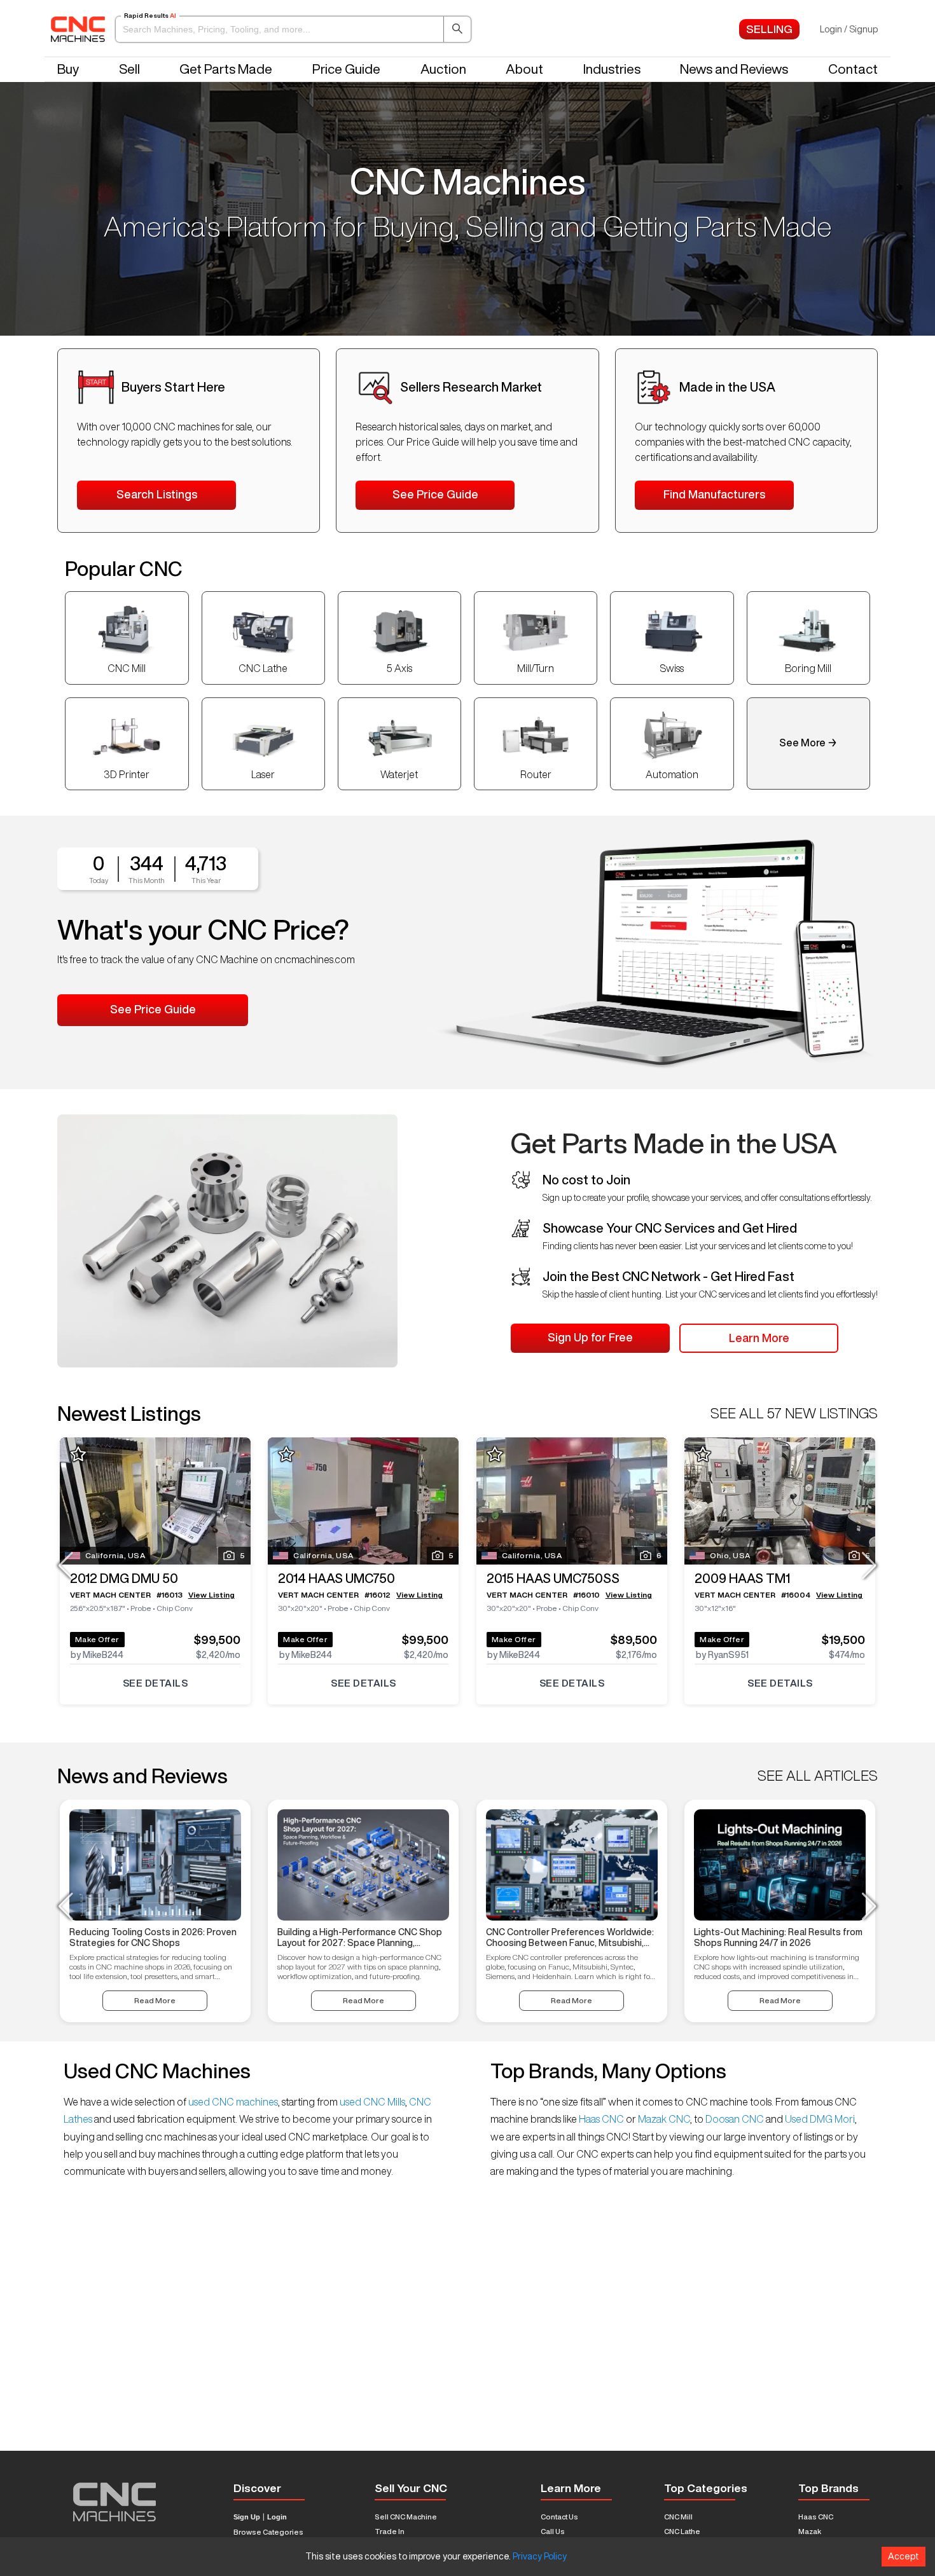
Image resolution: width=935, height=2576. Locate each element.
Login (277, 2517)
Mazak (810, 2531)
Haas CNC (601, 2119)
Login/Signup (849, 29)
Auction (443, 69)
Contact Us (559, 2517)
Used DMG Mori (819, 2119)
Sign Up (247, 2517)
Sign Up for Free (590, 1337)
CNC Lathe (682, 2531)
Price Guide (346, 69)
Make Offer (97, 1639)
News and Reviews (734, 69)
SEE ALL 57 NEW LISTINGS (794, 1413)
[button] (293, 29)
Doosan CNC (735, 2119)
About (524, 69)
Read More (155, 2000)
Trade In (390, 2531)
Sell (129, 69)
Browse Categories (268, 2532)
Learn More (759, 1338)
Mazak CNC (663, 2119)
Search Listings (157, 494)
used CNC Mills (371, 2102)
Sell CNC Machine (406, 2517)
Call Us (553, 2531)
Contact (853, 69)
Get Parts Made (226, 69)
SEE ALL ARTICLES (818, 1776)
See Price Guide (435, 494)
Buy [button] (68, 69)
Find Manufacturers (714, 494)
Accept (904, 2556)
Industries (612, 69)
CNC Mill (678, 2517)
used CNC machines (232, 2102)
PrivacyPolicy (540, 2556)
